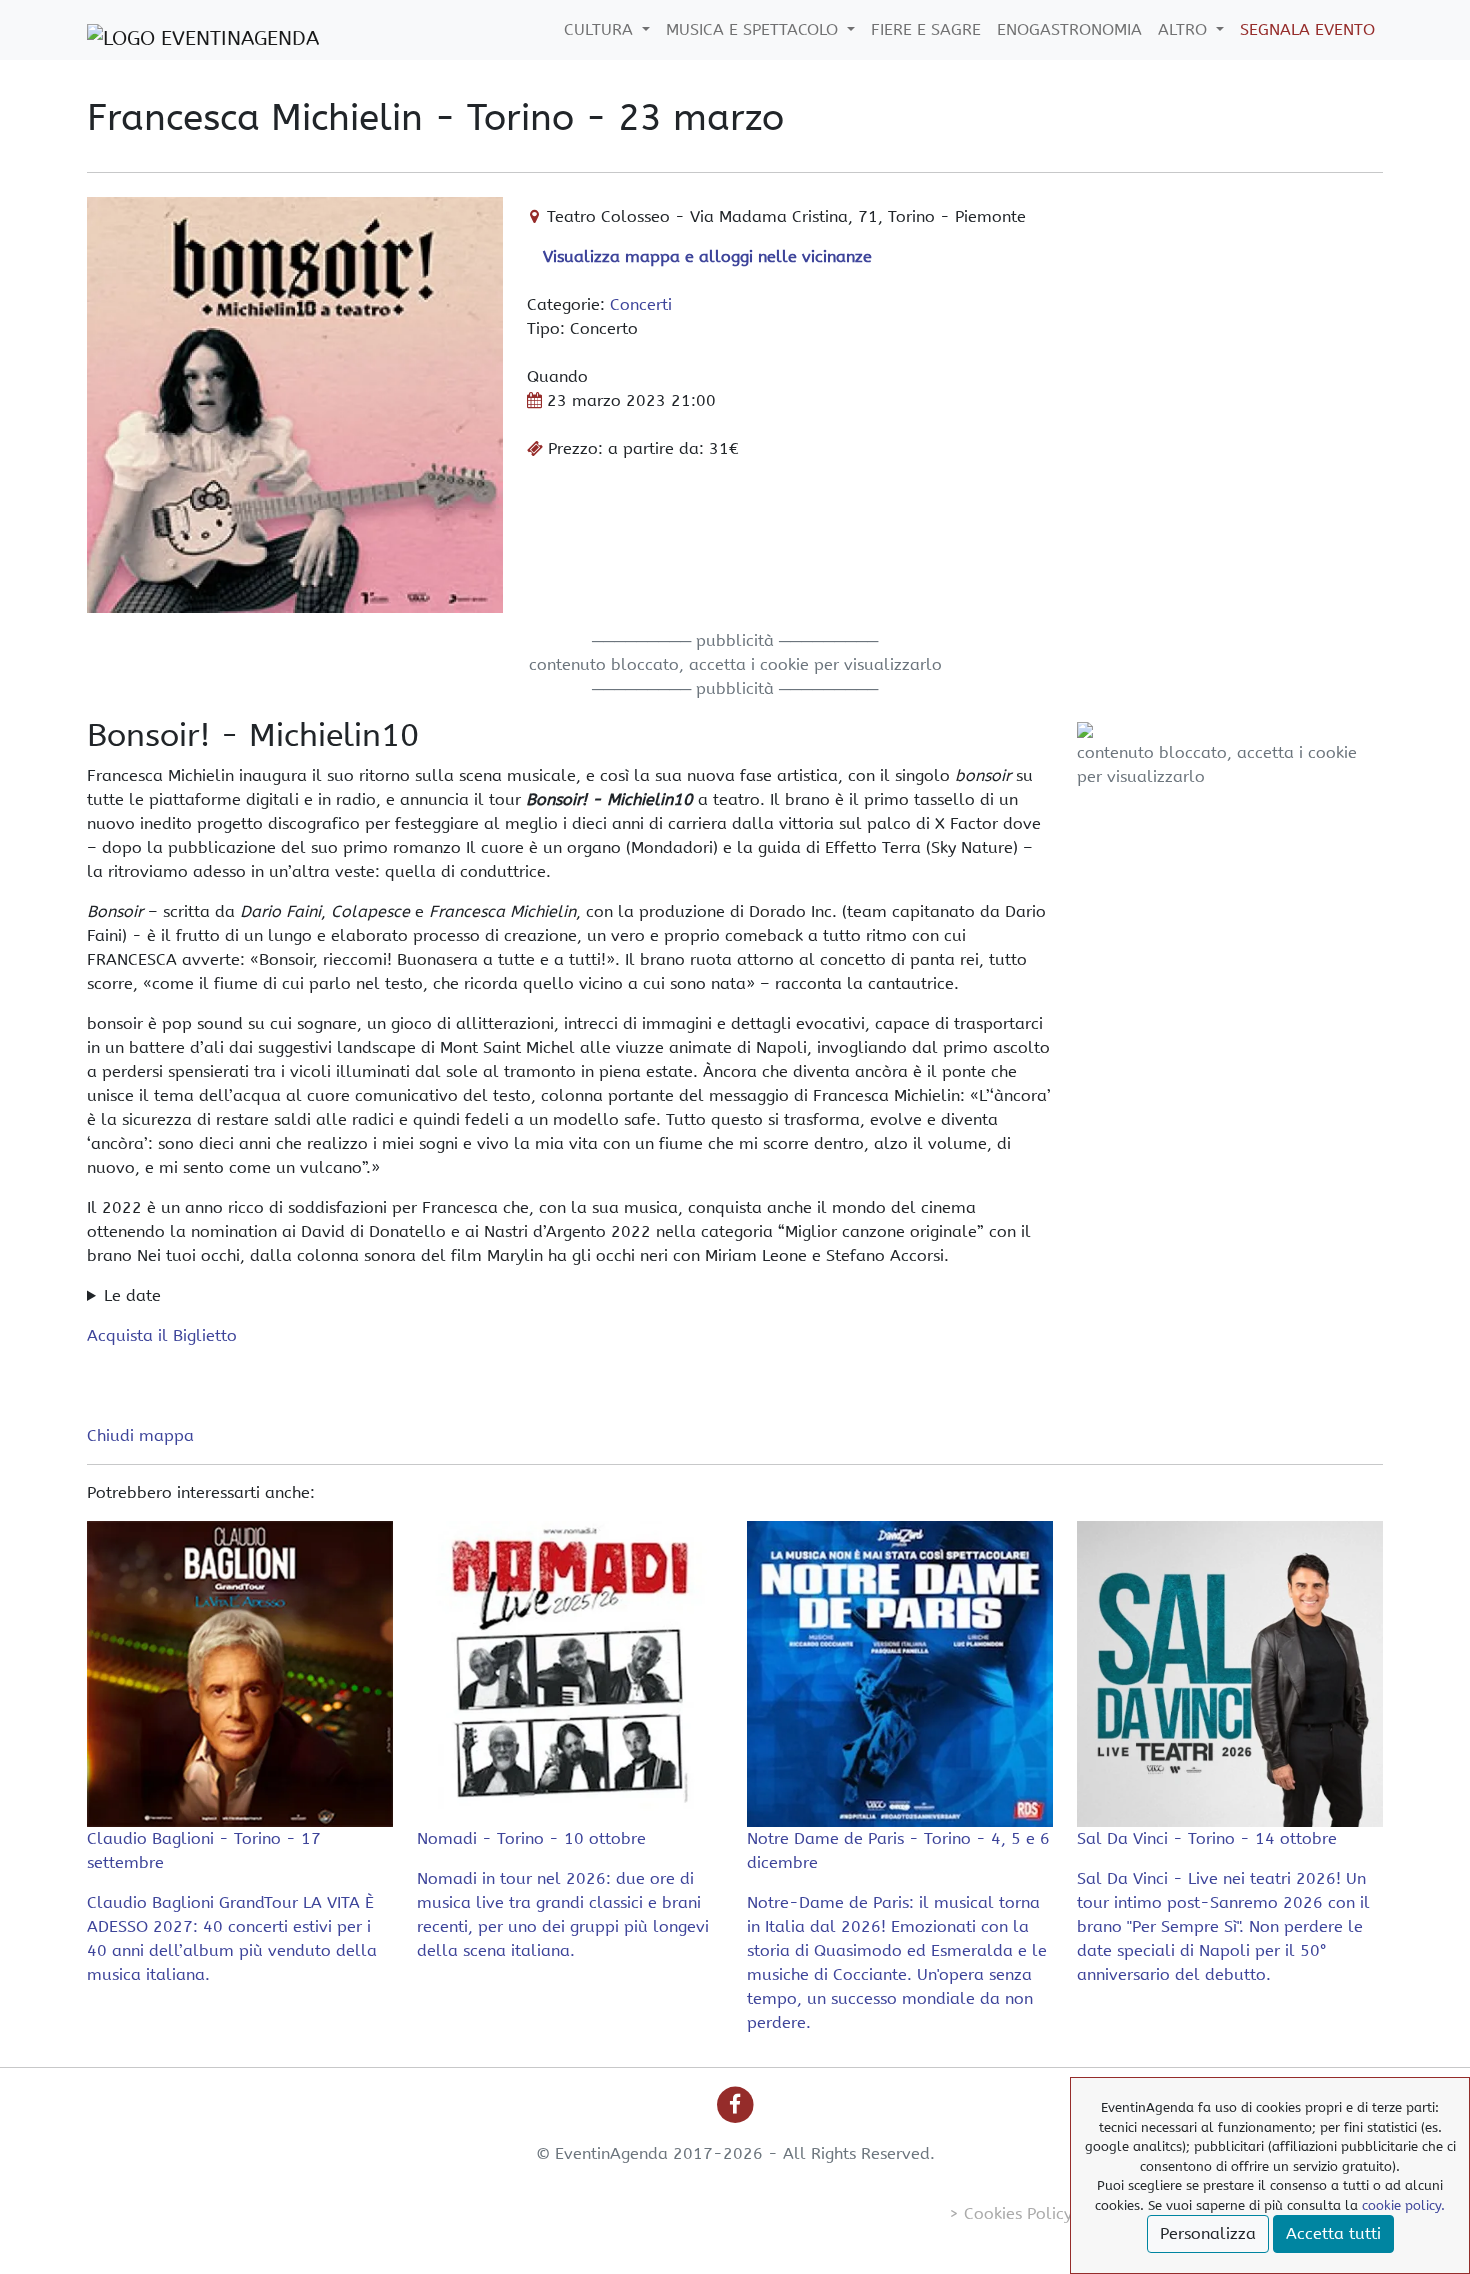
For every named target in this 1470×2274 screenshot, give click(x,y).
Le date (132, 1295)
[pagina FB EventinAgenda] (735, 2103)
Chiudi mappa (140, 1435)
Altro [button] (1185, 29)
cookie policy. (1403, 2205)
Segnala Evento (1307, 29)
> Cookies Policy (1010, 2213)
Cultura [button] (601, 29)
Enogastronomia (1069, 29)
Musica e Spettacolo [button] (754, 29)
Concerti (641, 304)
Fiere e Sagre (926, 29)
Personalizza (1208, 2233)
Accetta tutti (1333, 2233)
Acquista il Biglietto (162, 1335)
